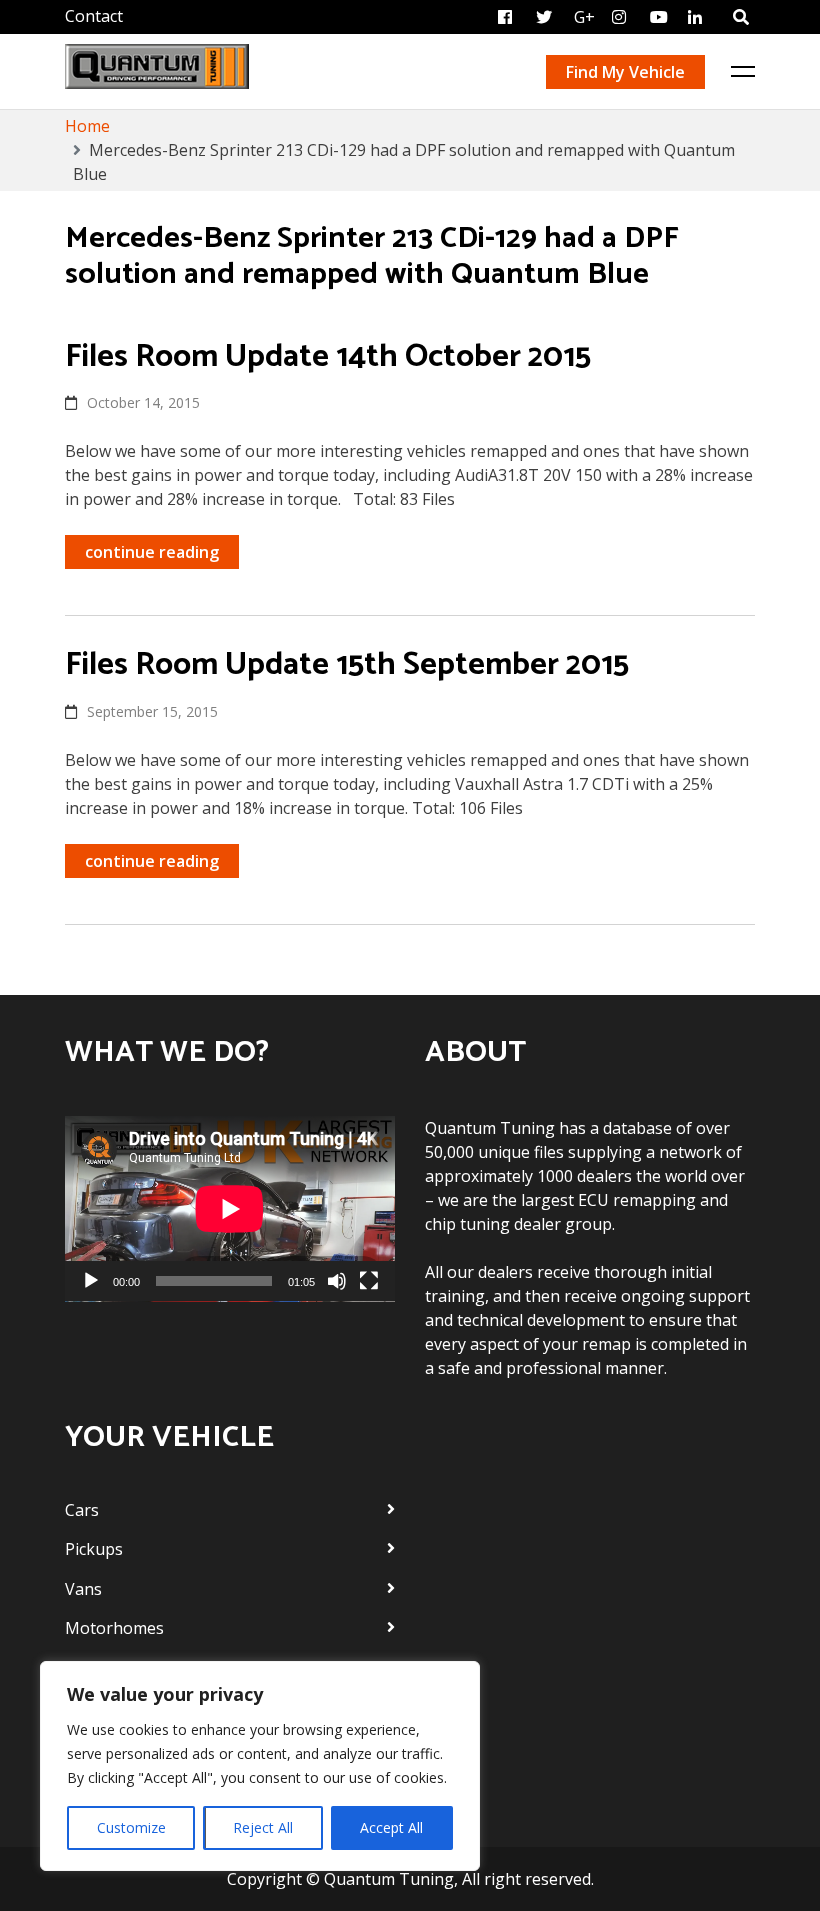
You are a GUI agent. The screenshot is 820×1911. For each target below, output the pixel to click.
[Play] (91, 1281)
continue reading (152, 552)
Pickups (94, 1549)
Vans (83, 1589)
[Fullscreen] (369, 1281)
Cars (82, 1510)
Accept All (391, 1827)
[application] (230, 1209)
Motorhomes (114, 1628)
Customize (131, 1827)
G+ (584, 17)
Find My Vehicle (625, 72)
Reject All (263, 1827)
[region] (260, 1766)
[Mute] (337, 1281)
